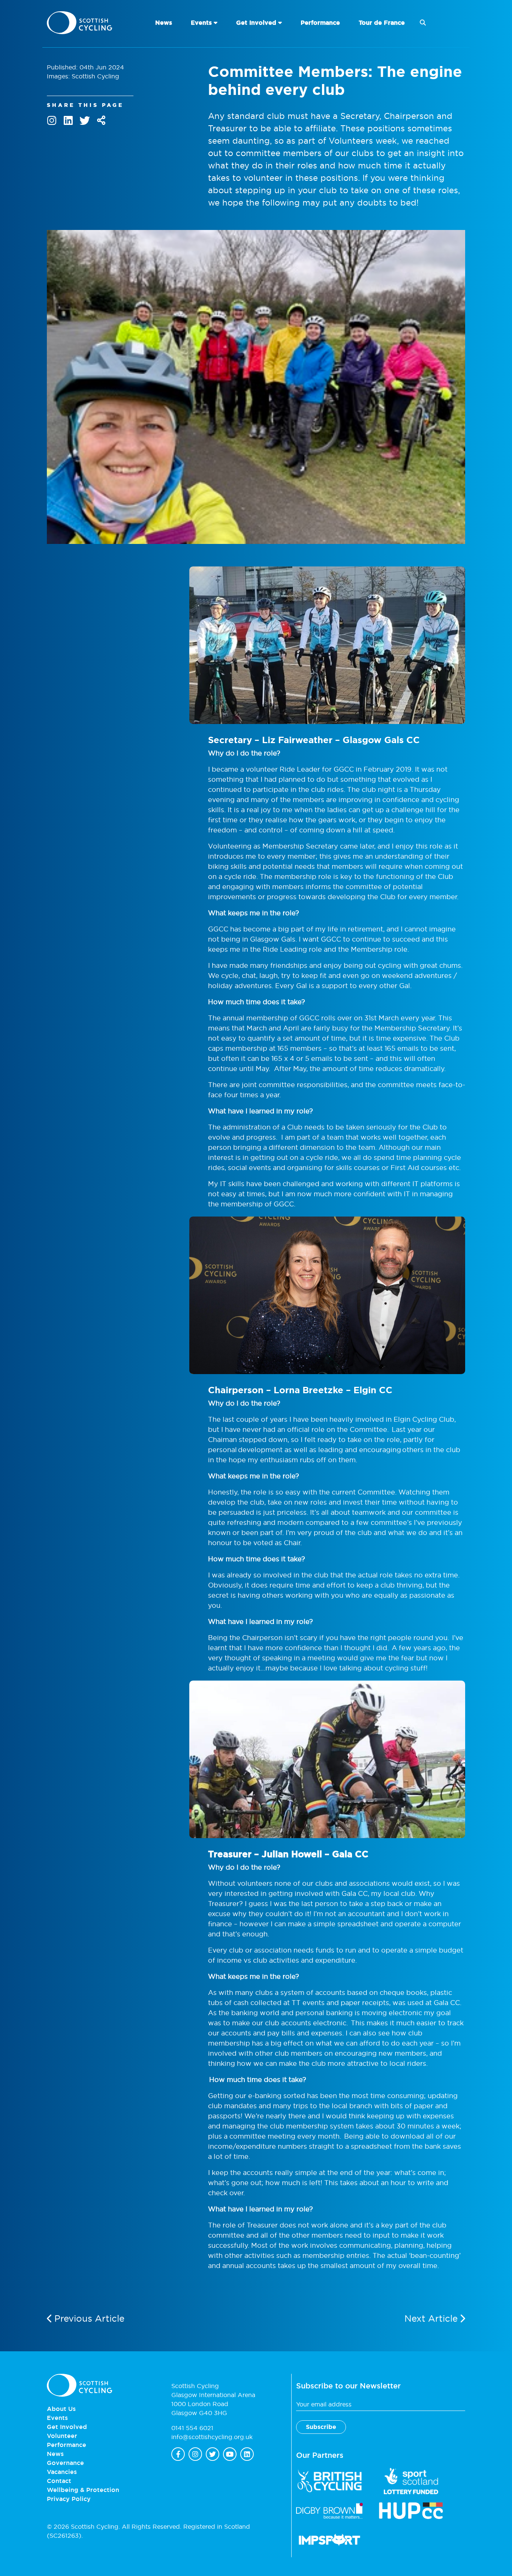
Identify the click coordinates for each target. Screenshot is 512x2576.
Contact (59, 2481)
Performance (320, 23)
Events (201, 23)
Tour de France (382, 23)
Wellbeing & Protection (83, 2490)
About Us (61, 2409)
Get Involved (256, 23)
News (164, 23)
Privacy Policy (69, 2499)
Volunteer (62, 2436)
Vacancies (62, 2472)
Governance (65, 2463)
